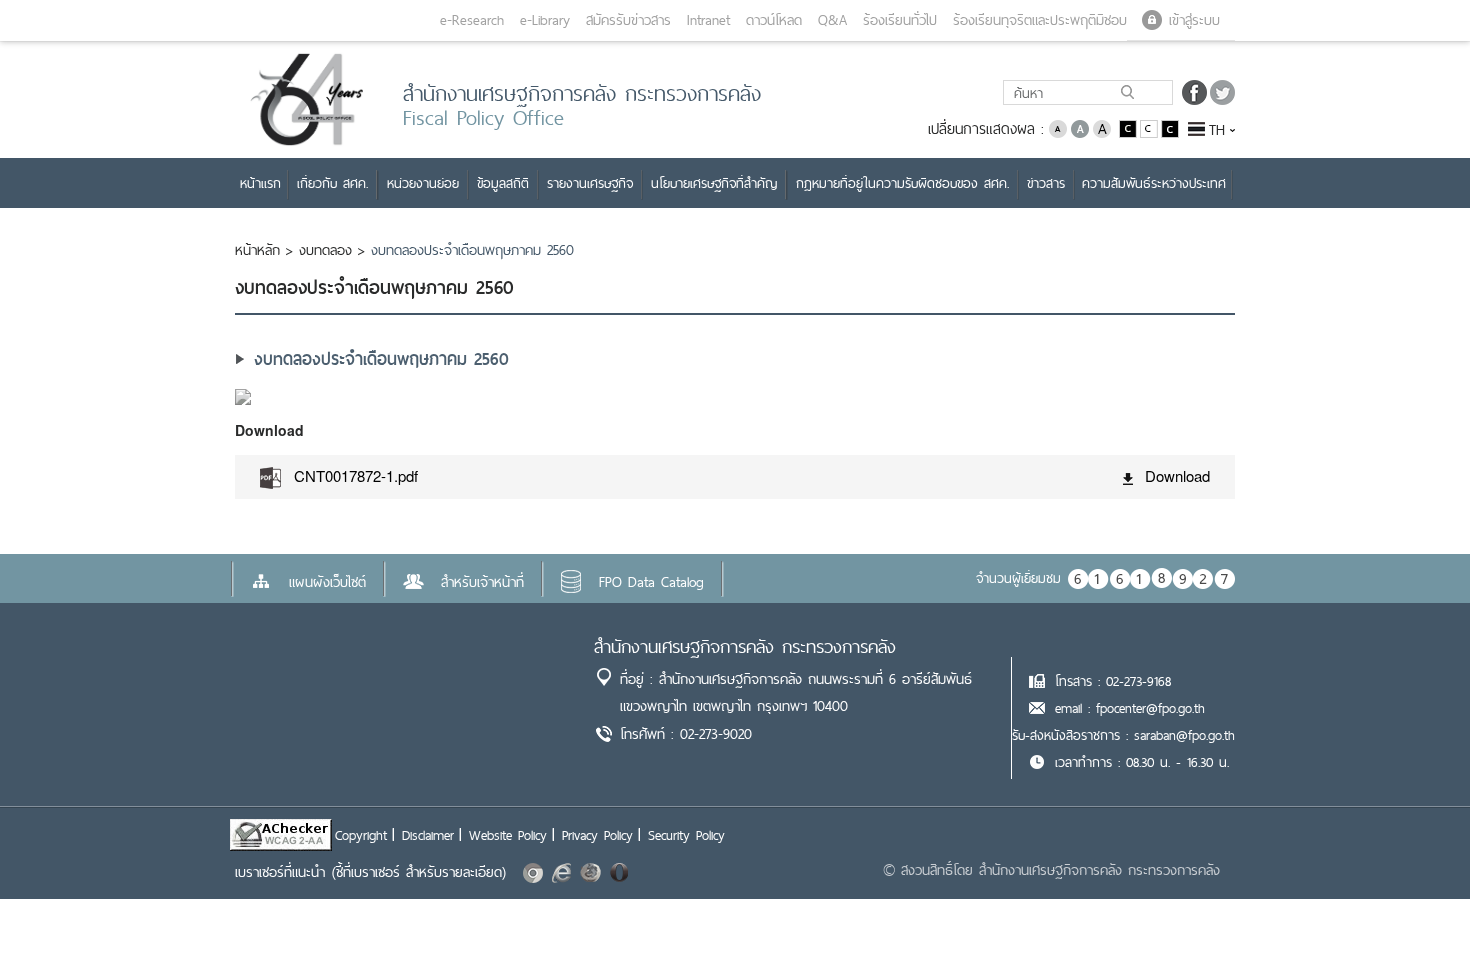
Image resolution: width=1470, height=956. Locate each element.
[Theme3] (1170, 127)
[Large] (1102, 127)
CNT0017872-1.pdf (356, 475)
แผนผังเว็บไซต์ (327, 582)
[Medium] (1080, 127)
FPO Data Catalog (651, 582)
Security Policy (686, 835)
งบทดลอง (325, 250)
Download (1177, 475)
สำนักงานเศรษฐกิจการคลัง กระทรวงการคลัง (745, 646)
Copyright (361, 835)
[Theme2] (1150, 127)
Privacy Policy (597, 835)
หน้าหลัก (257, 250)
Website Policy (508, 835)
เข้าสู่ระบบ (1194, 20)
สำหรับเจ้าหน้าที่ (482, 582)
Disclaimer (428, 835)
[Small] (1058, 127)
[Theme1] (1129, 127)
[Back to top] (1414, 900)
